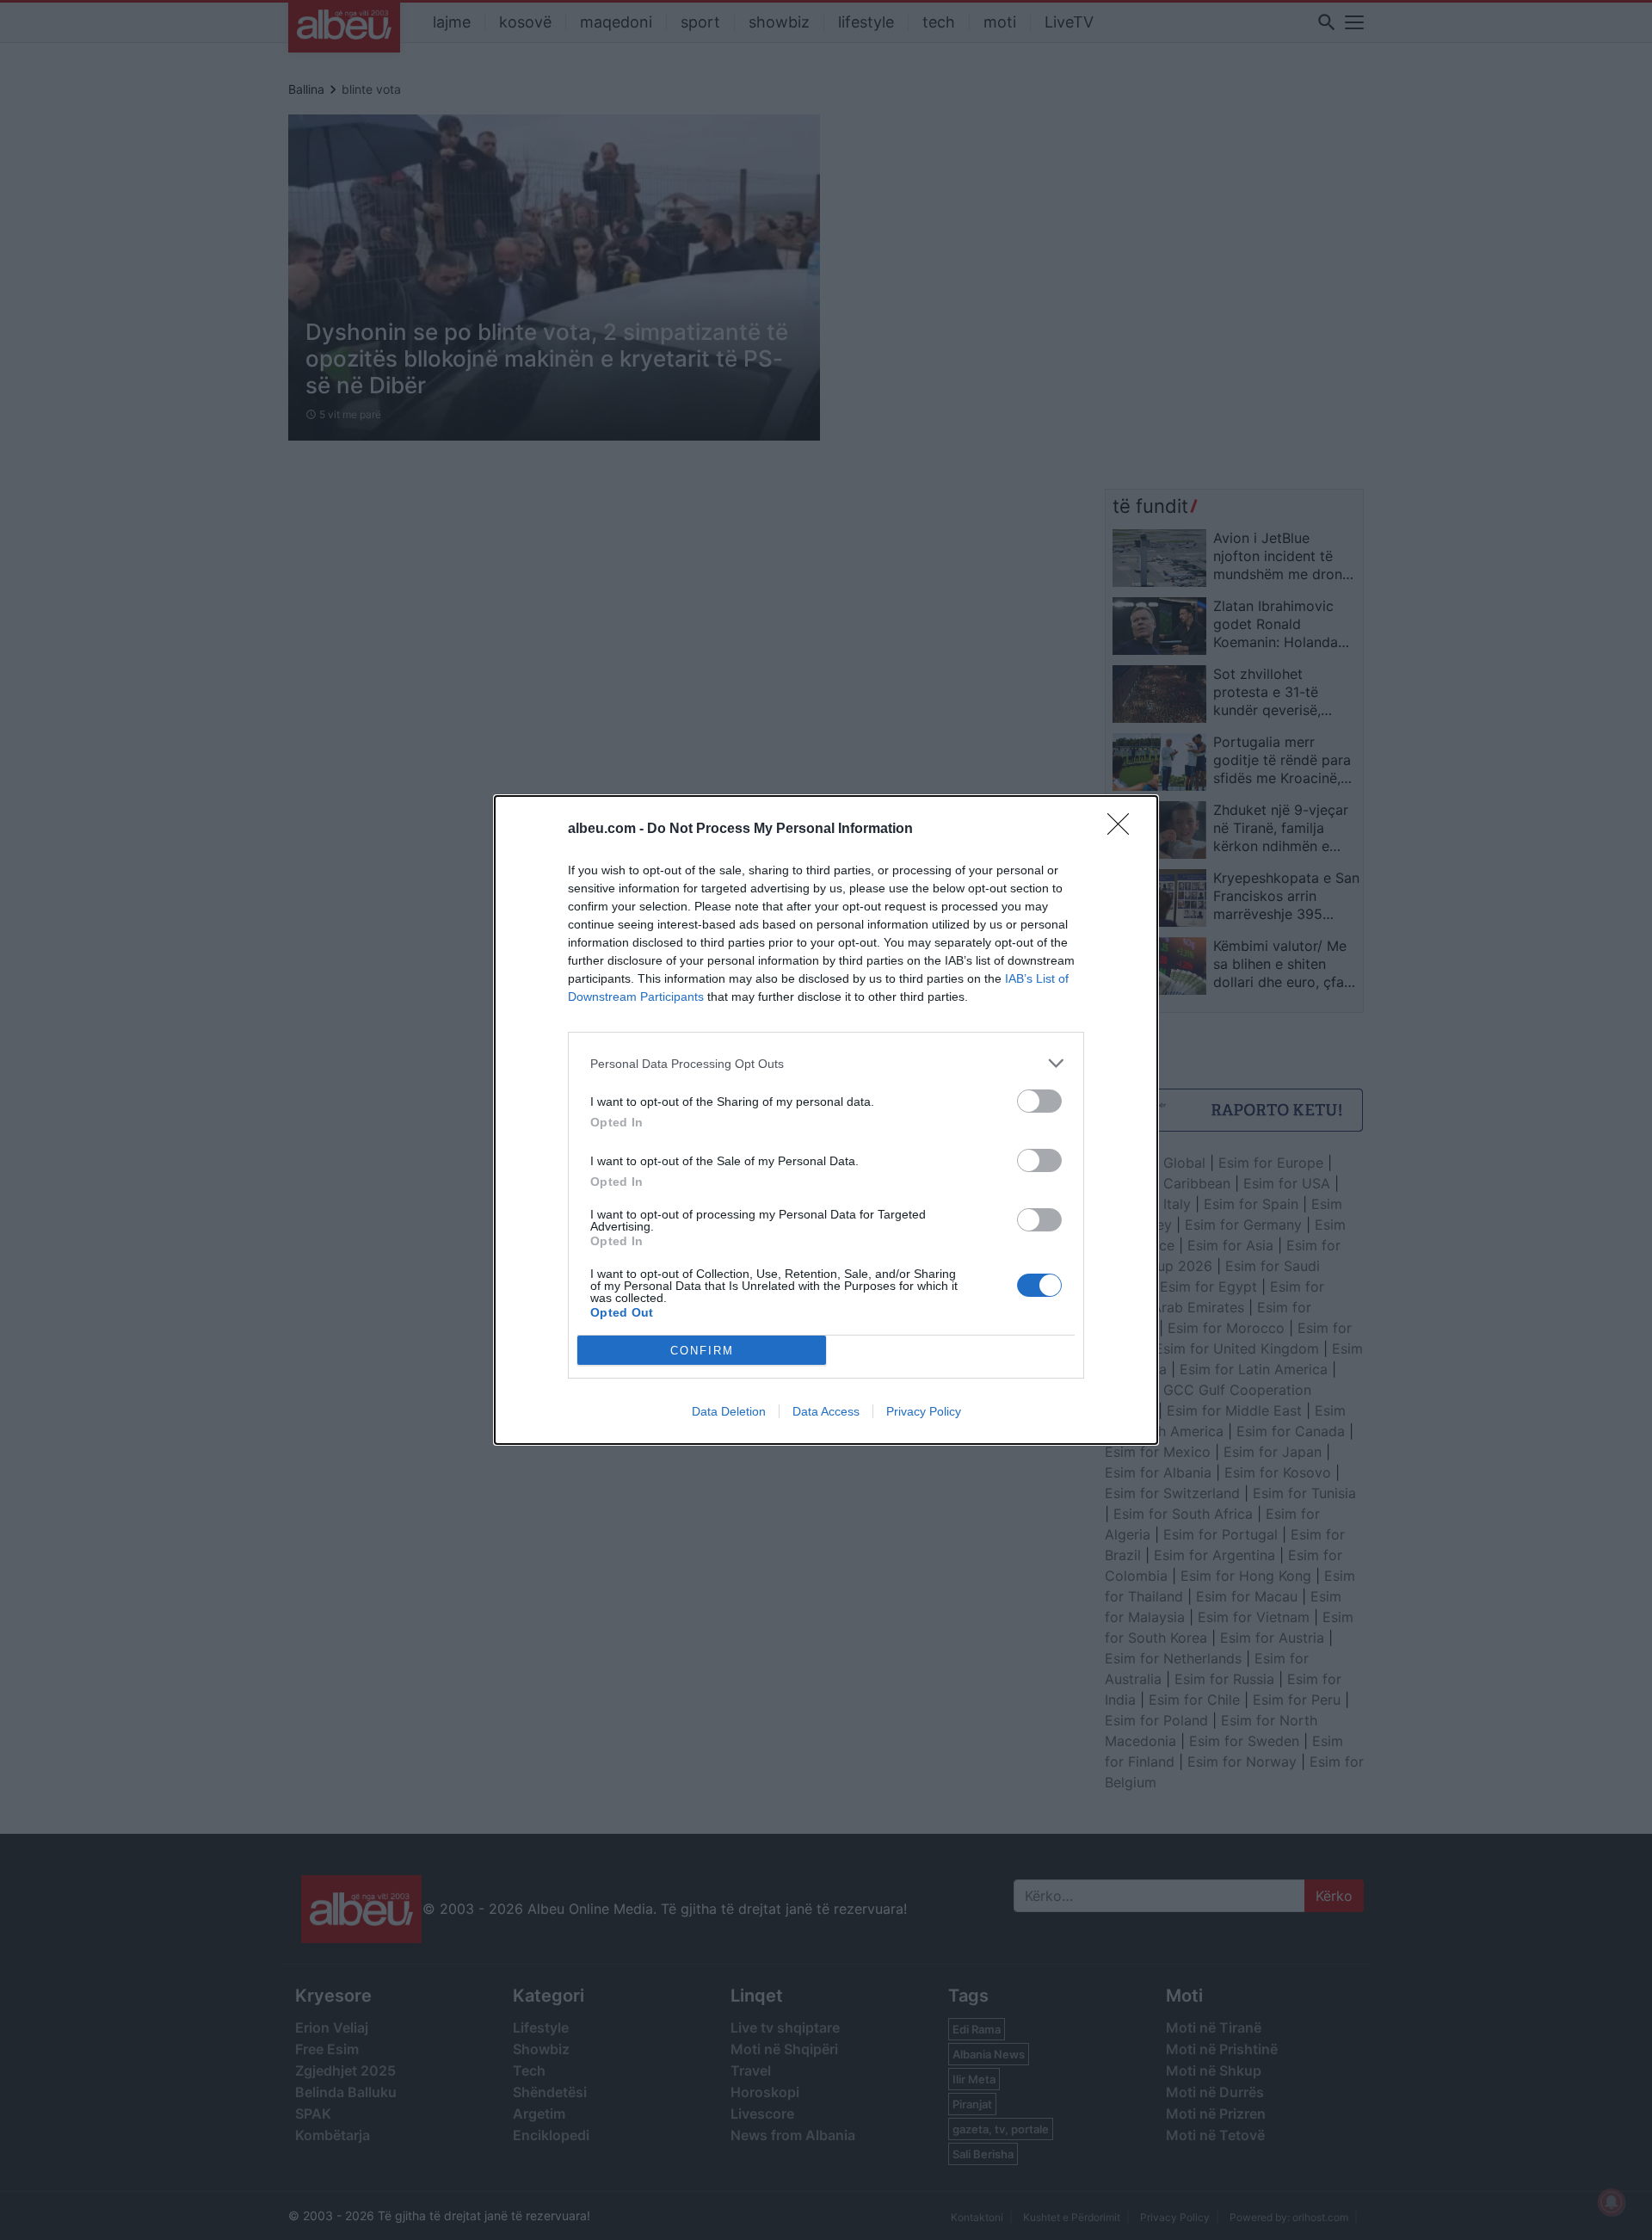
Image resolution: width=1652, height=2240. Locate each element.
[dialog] (826, 1120)
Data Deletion (729, 1411)
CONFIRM (702, 1351)
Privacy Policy (924, 1411)
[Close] (1124, 830)
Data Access (826, 1411)
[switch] (1039, 1101)
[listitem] (826, 1063)
